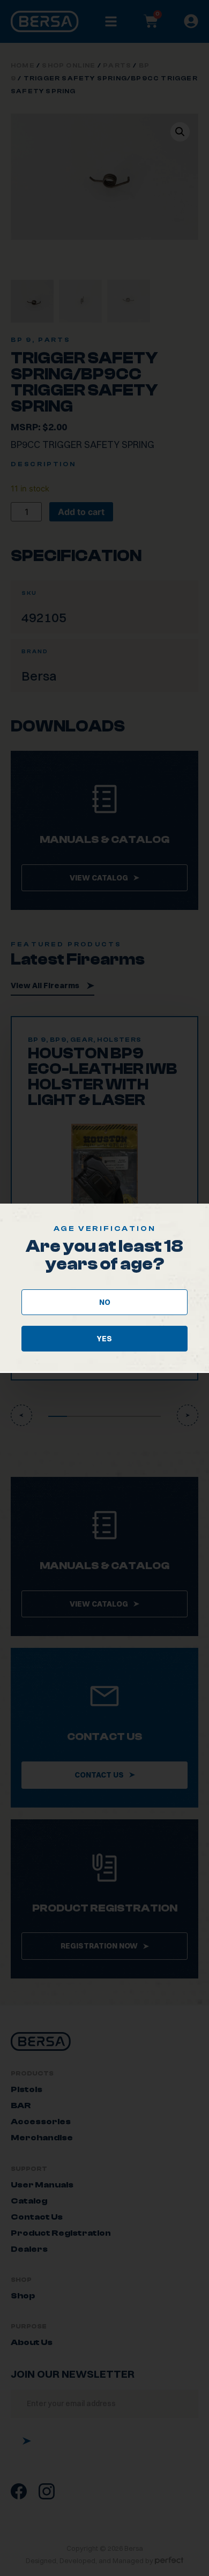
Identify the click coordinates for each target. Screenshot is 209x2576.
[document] (104, 1288)
